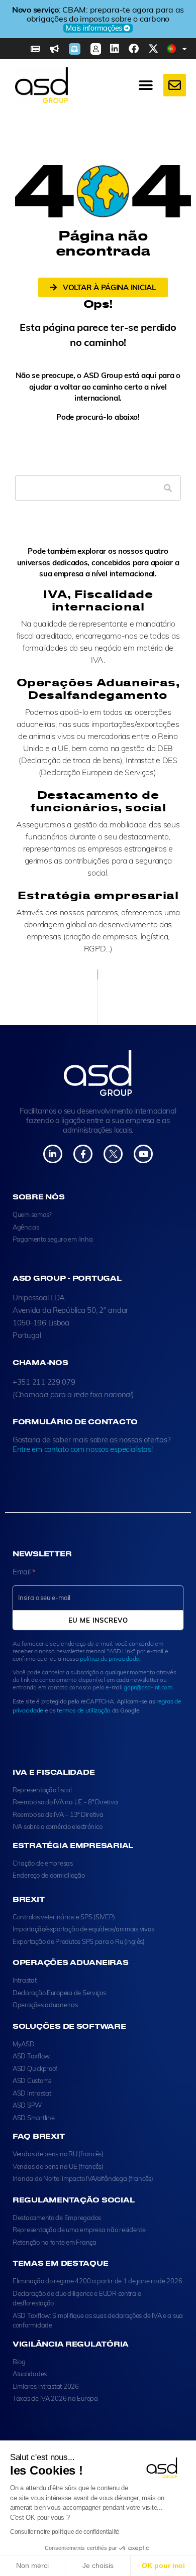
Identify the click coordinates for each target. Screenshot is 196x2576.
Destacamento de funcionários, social (98, 801)
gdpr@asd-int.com (148, 1687)
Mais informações (94, 28)
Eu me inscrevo (98, 1620)
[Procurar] (168, 488)
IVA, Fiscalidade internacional (98, 600)
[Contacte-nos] (175, 85)
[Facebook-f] (83, 1154)
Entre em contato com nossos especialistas (82, 1449)
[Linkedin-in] (53, 1154)
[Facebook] (134, 49)
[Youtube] (143, 1154)
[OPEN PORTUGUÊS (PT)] (185, 49)
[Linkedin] (115, 49)
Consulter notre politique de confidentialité (65, 2532)
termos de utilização (84, 1710)
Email (24, 1572)
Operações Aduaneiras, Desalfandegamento (98, 688)
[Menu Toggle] (146, 85)
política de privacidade (110, 1659)
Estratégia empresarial (98, 895)
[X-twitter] (153, 49)
